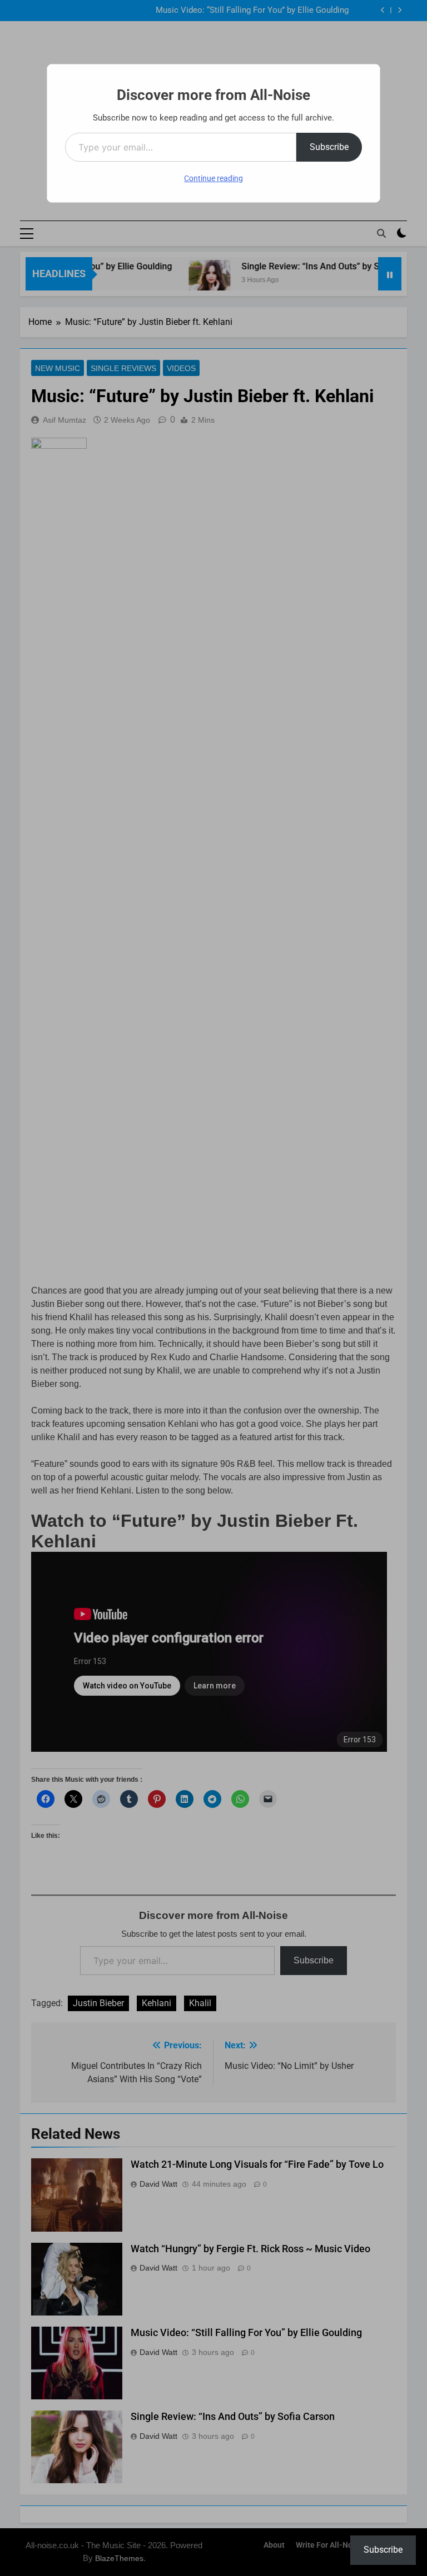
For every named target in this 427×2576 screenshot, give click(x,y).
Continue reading (213, 178)
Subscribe (329, 147)
